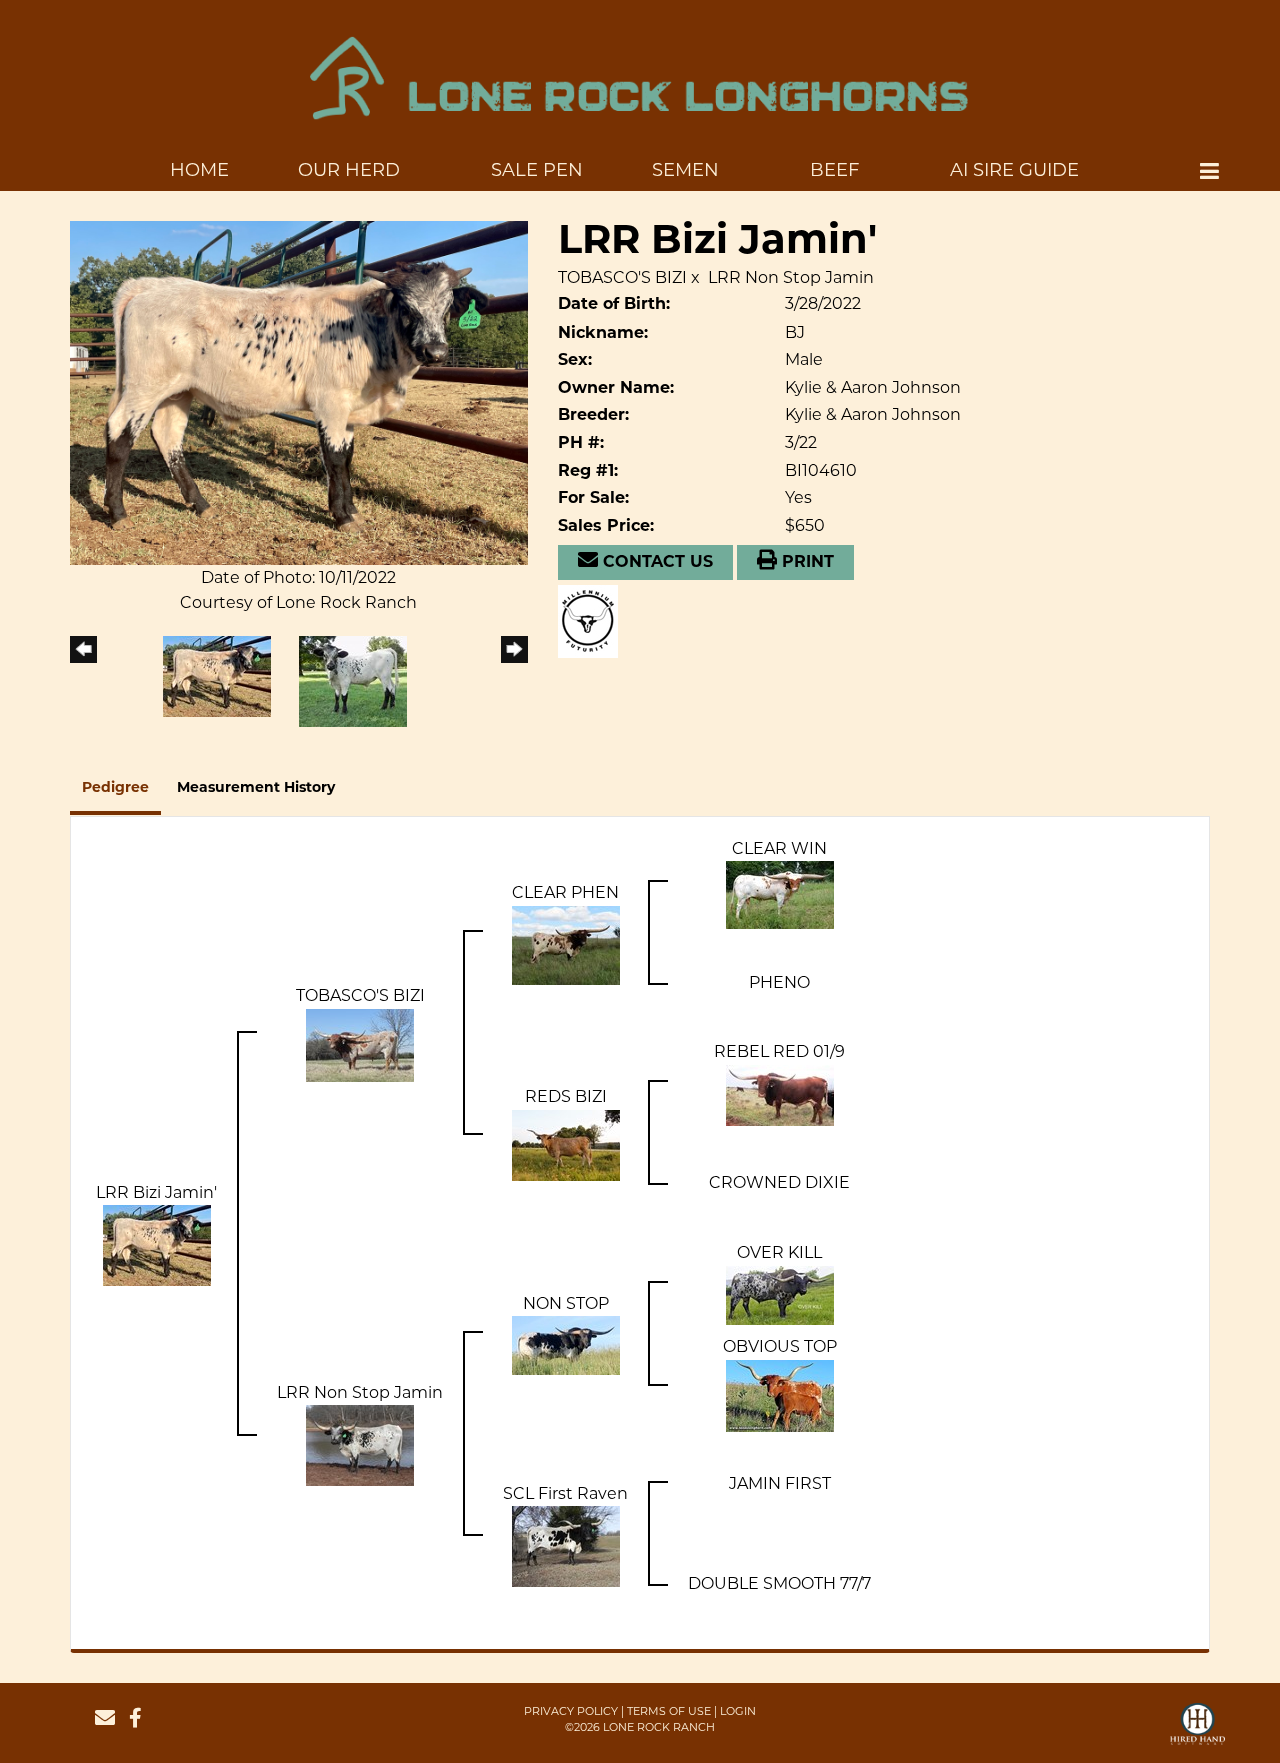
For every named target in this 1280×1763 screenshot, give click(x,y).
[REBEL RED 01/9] (780, 1093)
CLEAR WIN (779, 848)
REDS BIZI (566, 1096)
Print (805, 563)
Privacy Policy (571, 1711)
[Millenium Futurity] (593, 620)
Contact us (655, 563)
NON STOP (566, 1303)
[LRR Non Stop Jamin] (360, 1444)
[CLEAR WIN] (780, 893)
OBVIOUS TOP (780, 1346)
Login (738, 1711)
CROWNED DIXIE (779, 1182)
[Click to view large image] (299, 391)
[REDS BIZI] (566, 1143)
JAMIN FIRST (780, 1483)
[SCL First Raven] (566, 1545)
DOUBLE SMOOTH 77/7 (779, 1583)
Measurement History (256, 788)
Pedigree (115, 788)
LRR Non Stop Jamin (791, 277)
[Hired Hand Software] (1197, 1733)
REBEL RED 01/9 (779, 1051)
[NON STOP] (566, 1344)
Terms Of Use (669, 1711)
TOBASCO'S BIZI (622, 277)
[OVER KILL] (780, 1293)
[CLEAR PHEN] (566, 943)
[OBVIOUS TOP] (780, 1394)
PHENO (779, 982)
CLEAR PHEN (565, 892)
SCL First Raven (565, 1493)
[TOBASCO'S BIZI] (360, 1043)
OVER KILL (779, 1252)
